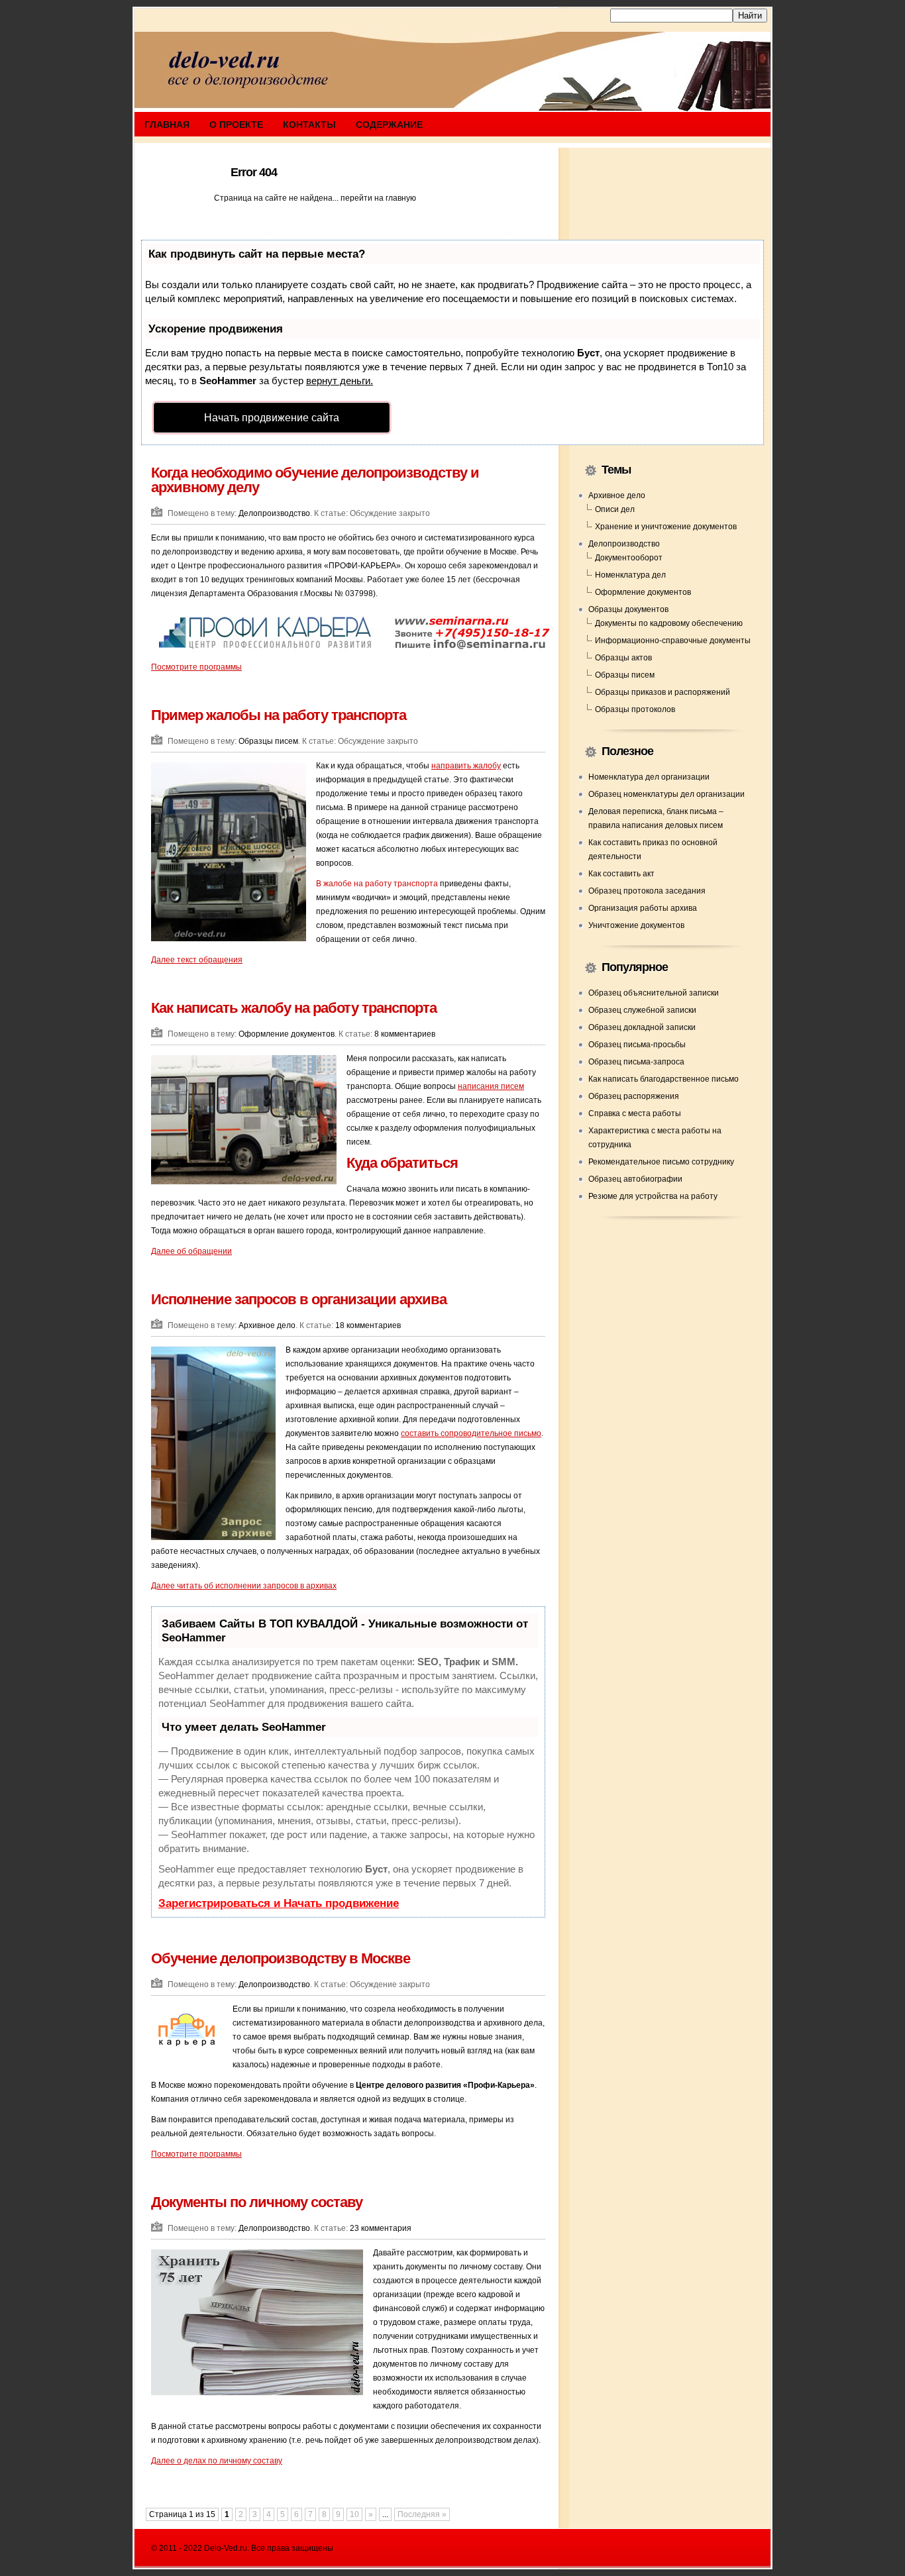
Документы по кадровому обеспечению (669, 623)
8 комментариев (405, 1034)
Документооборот (629, 558)
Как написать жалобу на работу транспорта (294, 1008)
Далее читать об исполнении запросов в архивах (244, 1586)
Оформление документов (287, 1034)
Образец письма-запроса (636, 1062)
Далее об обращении (191, 1251)
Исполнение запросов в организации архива (299, 1299)
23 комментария (381, 2228)
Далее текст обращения (197, 960)
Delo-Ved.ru (226, 2548)
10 (354, 2514)
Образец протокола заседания (647, 891)
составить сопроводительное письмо (471, 1433)
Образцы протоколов (635, 709)
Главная (167, 125)
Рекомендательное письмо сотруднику (661, 1162)
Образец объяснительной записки (654, 993)
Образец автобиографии (635, 1179)
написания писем (491, 1086)
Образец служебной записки (642, 1010)
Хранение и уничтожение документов (666, 527)
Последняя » (422, 2514)
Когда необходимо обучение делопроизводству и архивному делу (315, 480)
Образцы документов (628, 609)
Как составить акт (621, 874)
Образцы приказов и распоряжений (663, 692)
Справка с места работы (635, 1113)
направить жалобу (466, 766)
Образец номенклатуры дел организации (666, 794)
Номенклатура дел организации (649, 777)
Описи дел (615, 509)
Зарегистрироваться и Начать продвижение (279, 1903)
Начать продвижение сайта (272, 418)
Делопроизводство (274, 513)
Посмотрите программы (196, 667)
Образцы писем (268, 741)
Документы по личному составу (257, 2202)
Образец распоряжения (634, 1096)
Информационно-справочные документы (673, 641)
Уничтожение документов (636, 925)
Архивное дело (267, 1325)
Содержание (389, 125)
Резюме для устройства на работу (653, 1196)
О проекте (236, 125)
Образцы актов (623, 658)
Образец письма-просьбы (637, 1045)
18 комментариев (368, 1325)
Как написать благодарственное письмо (664, 1079)
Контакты (309, 125)
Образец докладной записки (642, 1027)
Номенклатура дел (630, 575)
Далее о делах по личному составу (217, 2461)
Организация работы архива (643, 908)
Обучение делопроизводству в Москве (281, 1958)
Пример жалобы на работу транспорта (279, 715)
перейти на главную (378, 198)
